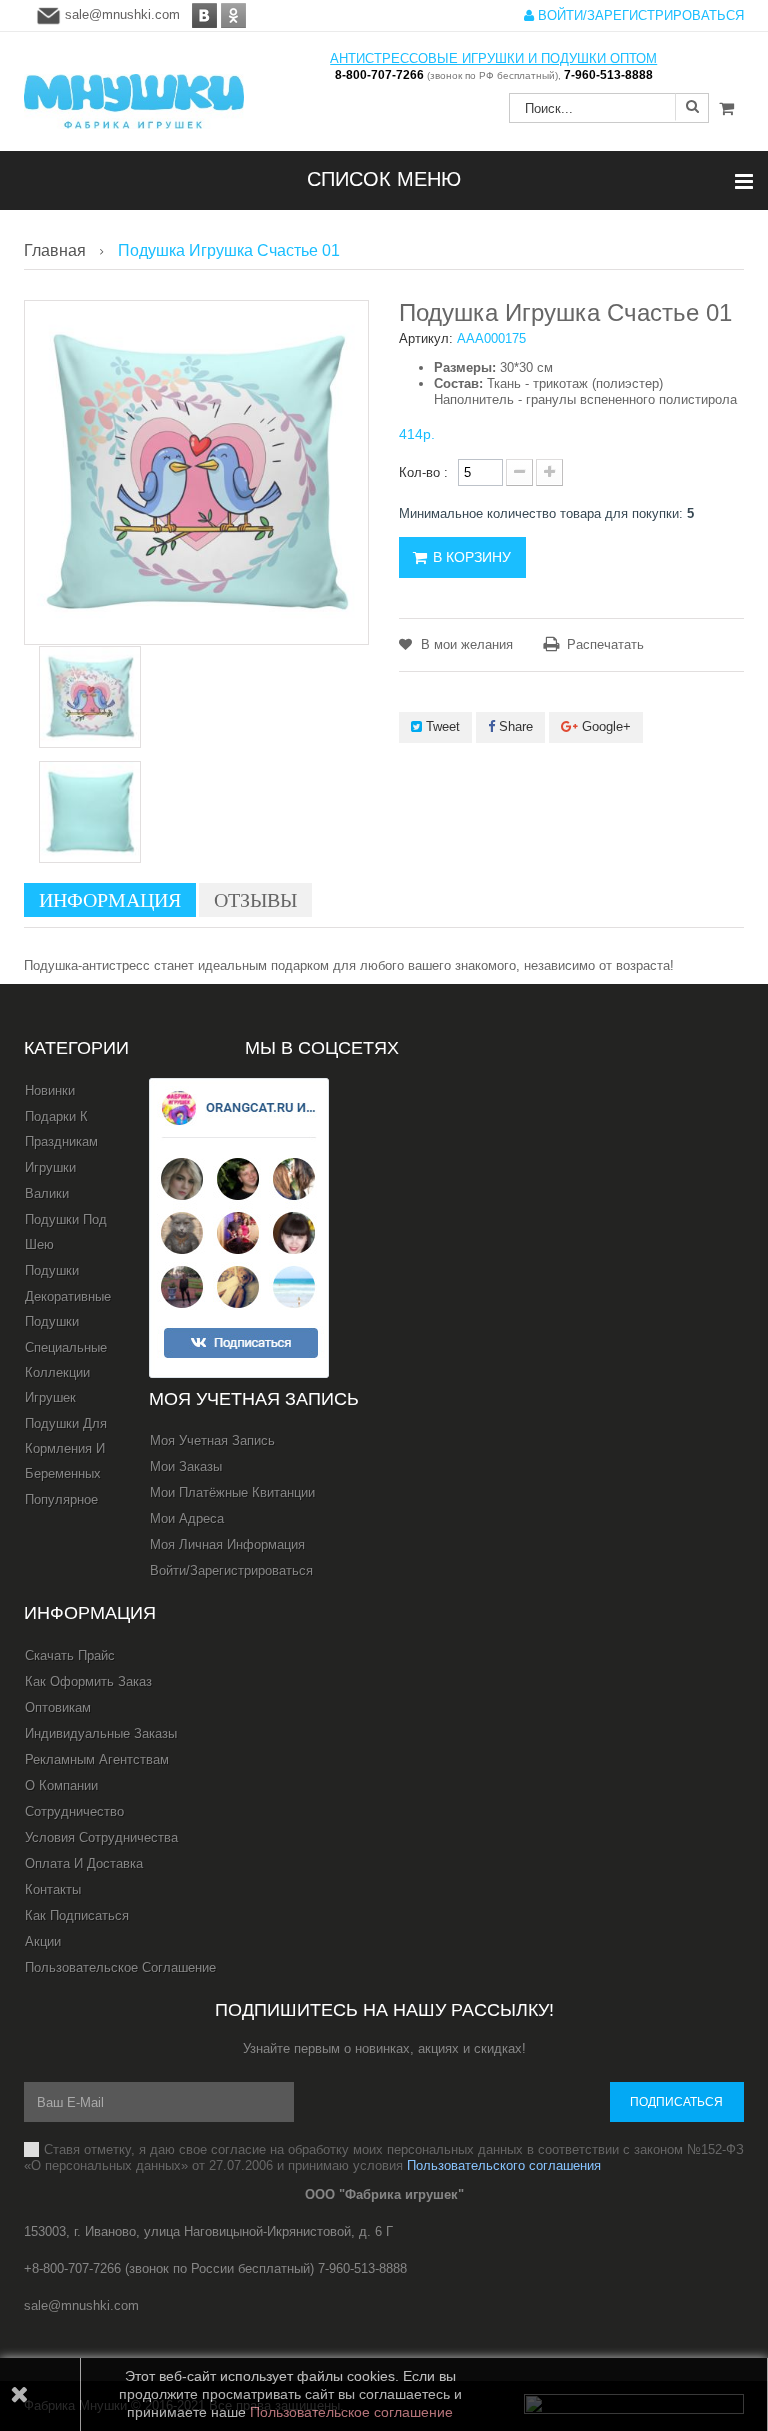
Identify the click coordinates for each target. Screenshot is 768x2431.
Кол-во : (423, 472)
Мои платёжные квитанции (232, 1492)
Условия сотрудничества (101, 1837)
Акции (43, 1941)
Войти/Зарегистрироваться (231, 1570)
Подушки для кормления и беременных (66, 1448)
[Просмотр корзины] (726, 109)
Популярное (61, 1499)
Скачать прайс (70, 1655)
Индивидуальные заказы (101, 1733)
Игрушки (50, 1167)
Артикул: (426, 338)
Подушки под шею (66, 1232)
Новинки (50, 1090)
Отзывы (255, 900)
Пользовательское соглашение (120, 1967)
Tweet (441, 726)
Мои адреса (187, 1518)
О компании (61, 1785)
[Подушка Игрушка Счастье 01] (90, 697)
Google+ (604, 726)
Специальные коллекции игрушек (66, 1372)
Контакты (53, 1889)
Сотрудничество (74, 1811)
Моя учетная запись (254, 1399)
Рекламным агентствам (97, 1759)
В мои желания (465, 644)
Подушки (52, 1270)
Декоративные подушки (68, 1309)
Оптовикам (58, 1707)
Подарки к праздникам (61, 1129)
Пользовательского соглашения (504, 2165)
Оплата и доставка (84, 1863)
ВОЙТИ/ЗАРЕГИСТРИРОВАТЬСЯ (639, 15)
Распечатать (605, 644)
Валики (47, 1193)
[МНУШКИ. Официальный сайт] (134, 91)
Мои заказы (186, 1466)
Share (514, 726)
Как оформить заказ (88, 1681)
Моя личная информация (227, 1544)
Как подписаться (77, 1915)
